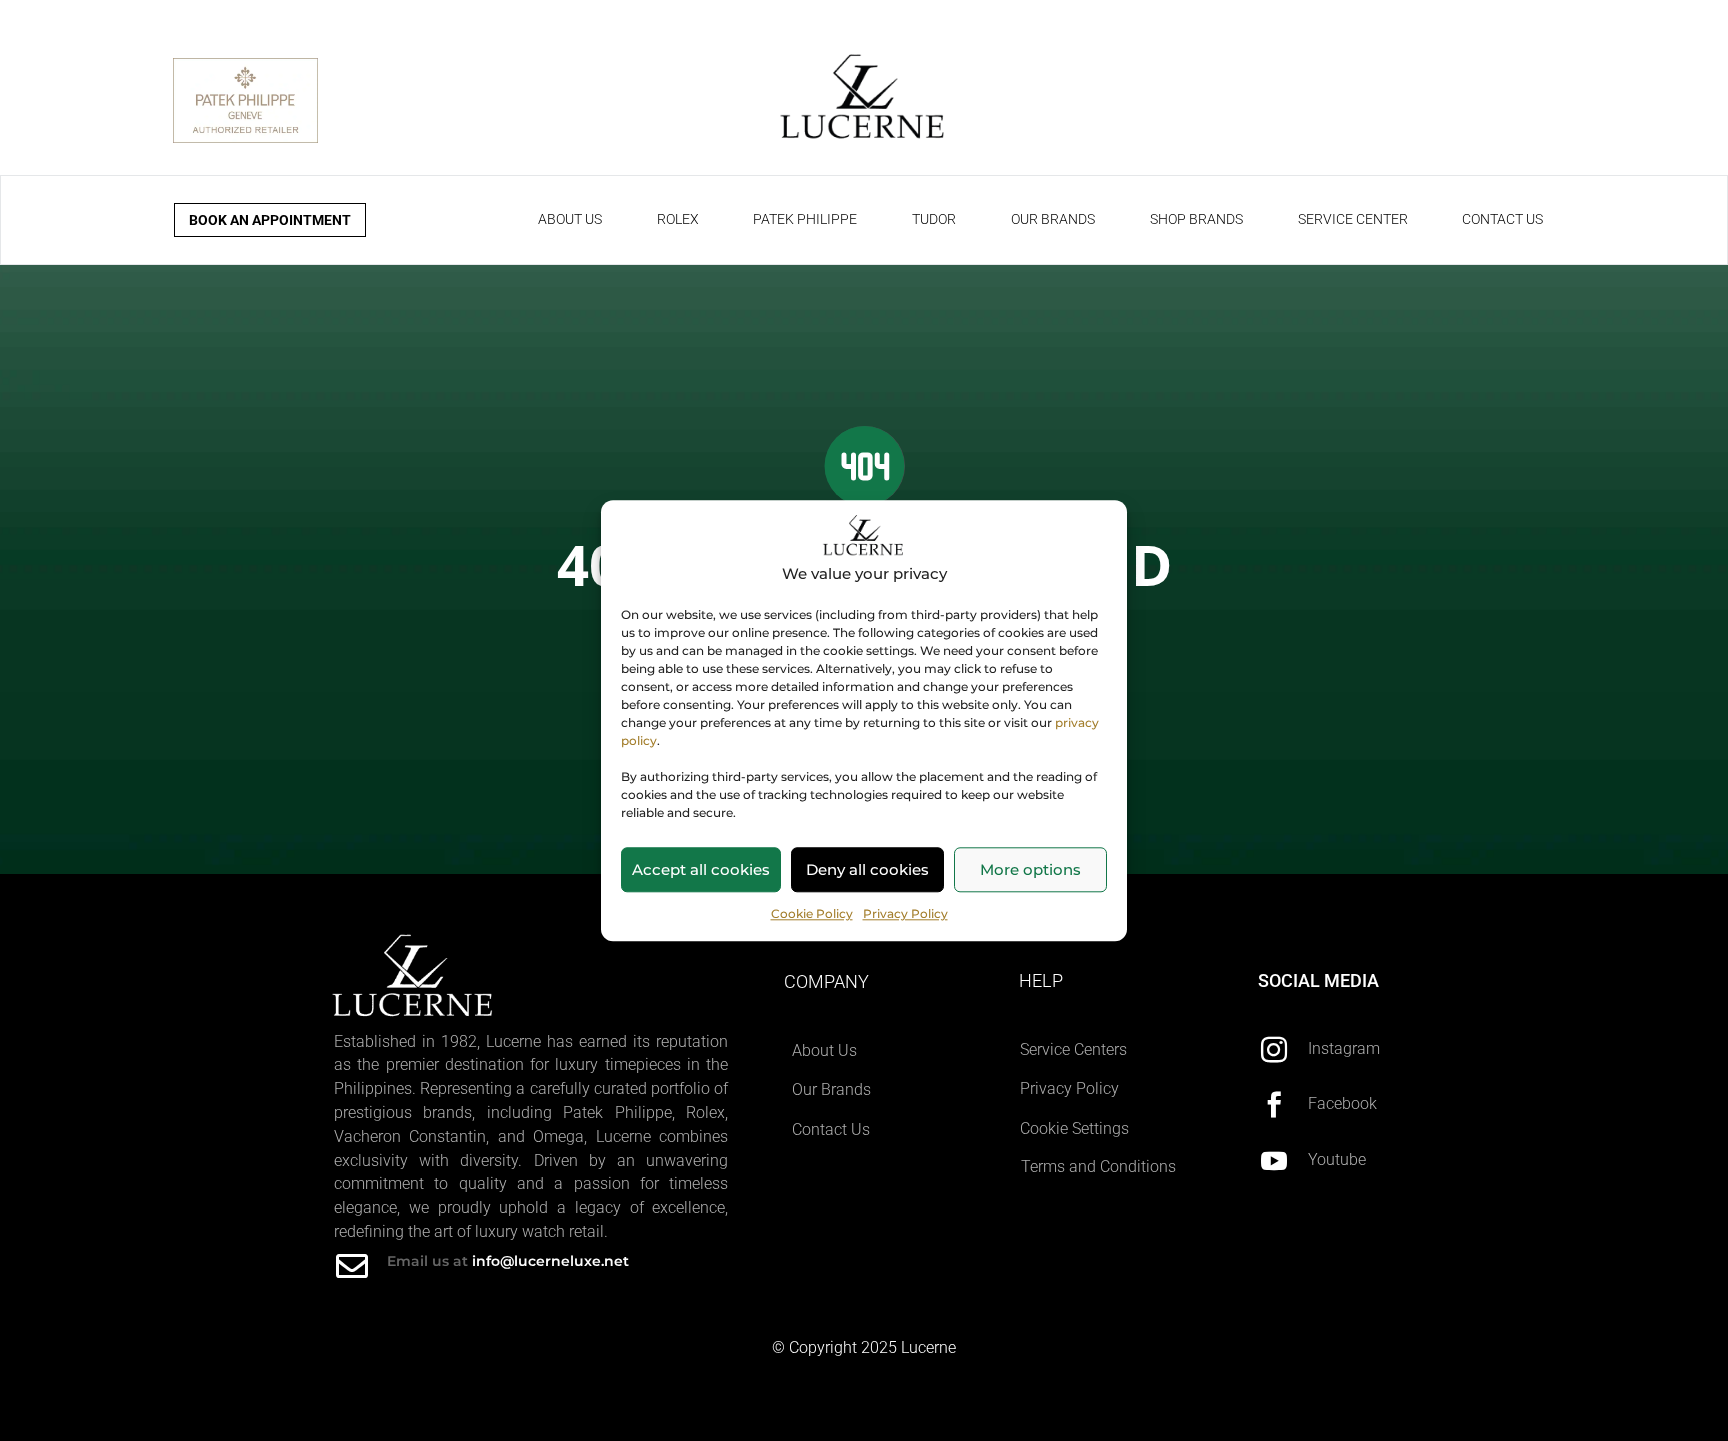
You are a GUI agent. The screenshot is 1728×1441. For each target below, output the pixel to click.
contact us (1502, 219)
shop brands (1196, 219)
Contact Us (831, 1129)
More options (1030, 869)
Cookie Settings (1074, 1128)
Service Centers (1073, 1049)
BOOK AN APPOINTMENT (270, 220)
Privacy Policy (905, 913)
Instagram (1344, 1048)
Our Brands (831, 1089)
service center (1353, 219)
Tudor (934, 219)
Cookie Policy (812, 913)
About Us (824, 1050)
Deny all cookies (867, 869)
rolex (678, 219)
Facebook (1342, 1103)
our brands (1053, 219)
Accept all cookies (701, 869)
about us (570, 219)
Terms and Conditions (1098, 1166)
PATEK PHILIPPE (805, 219)
